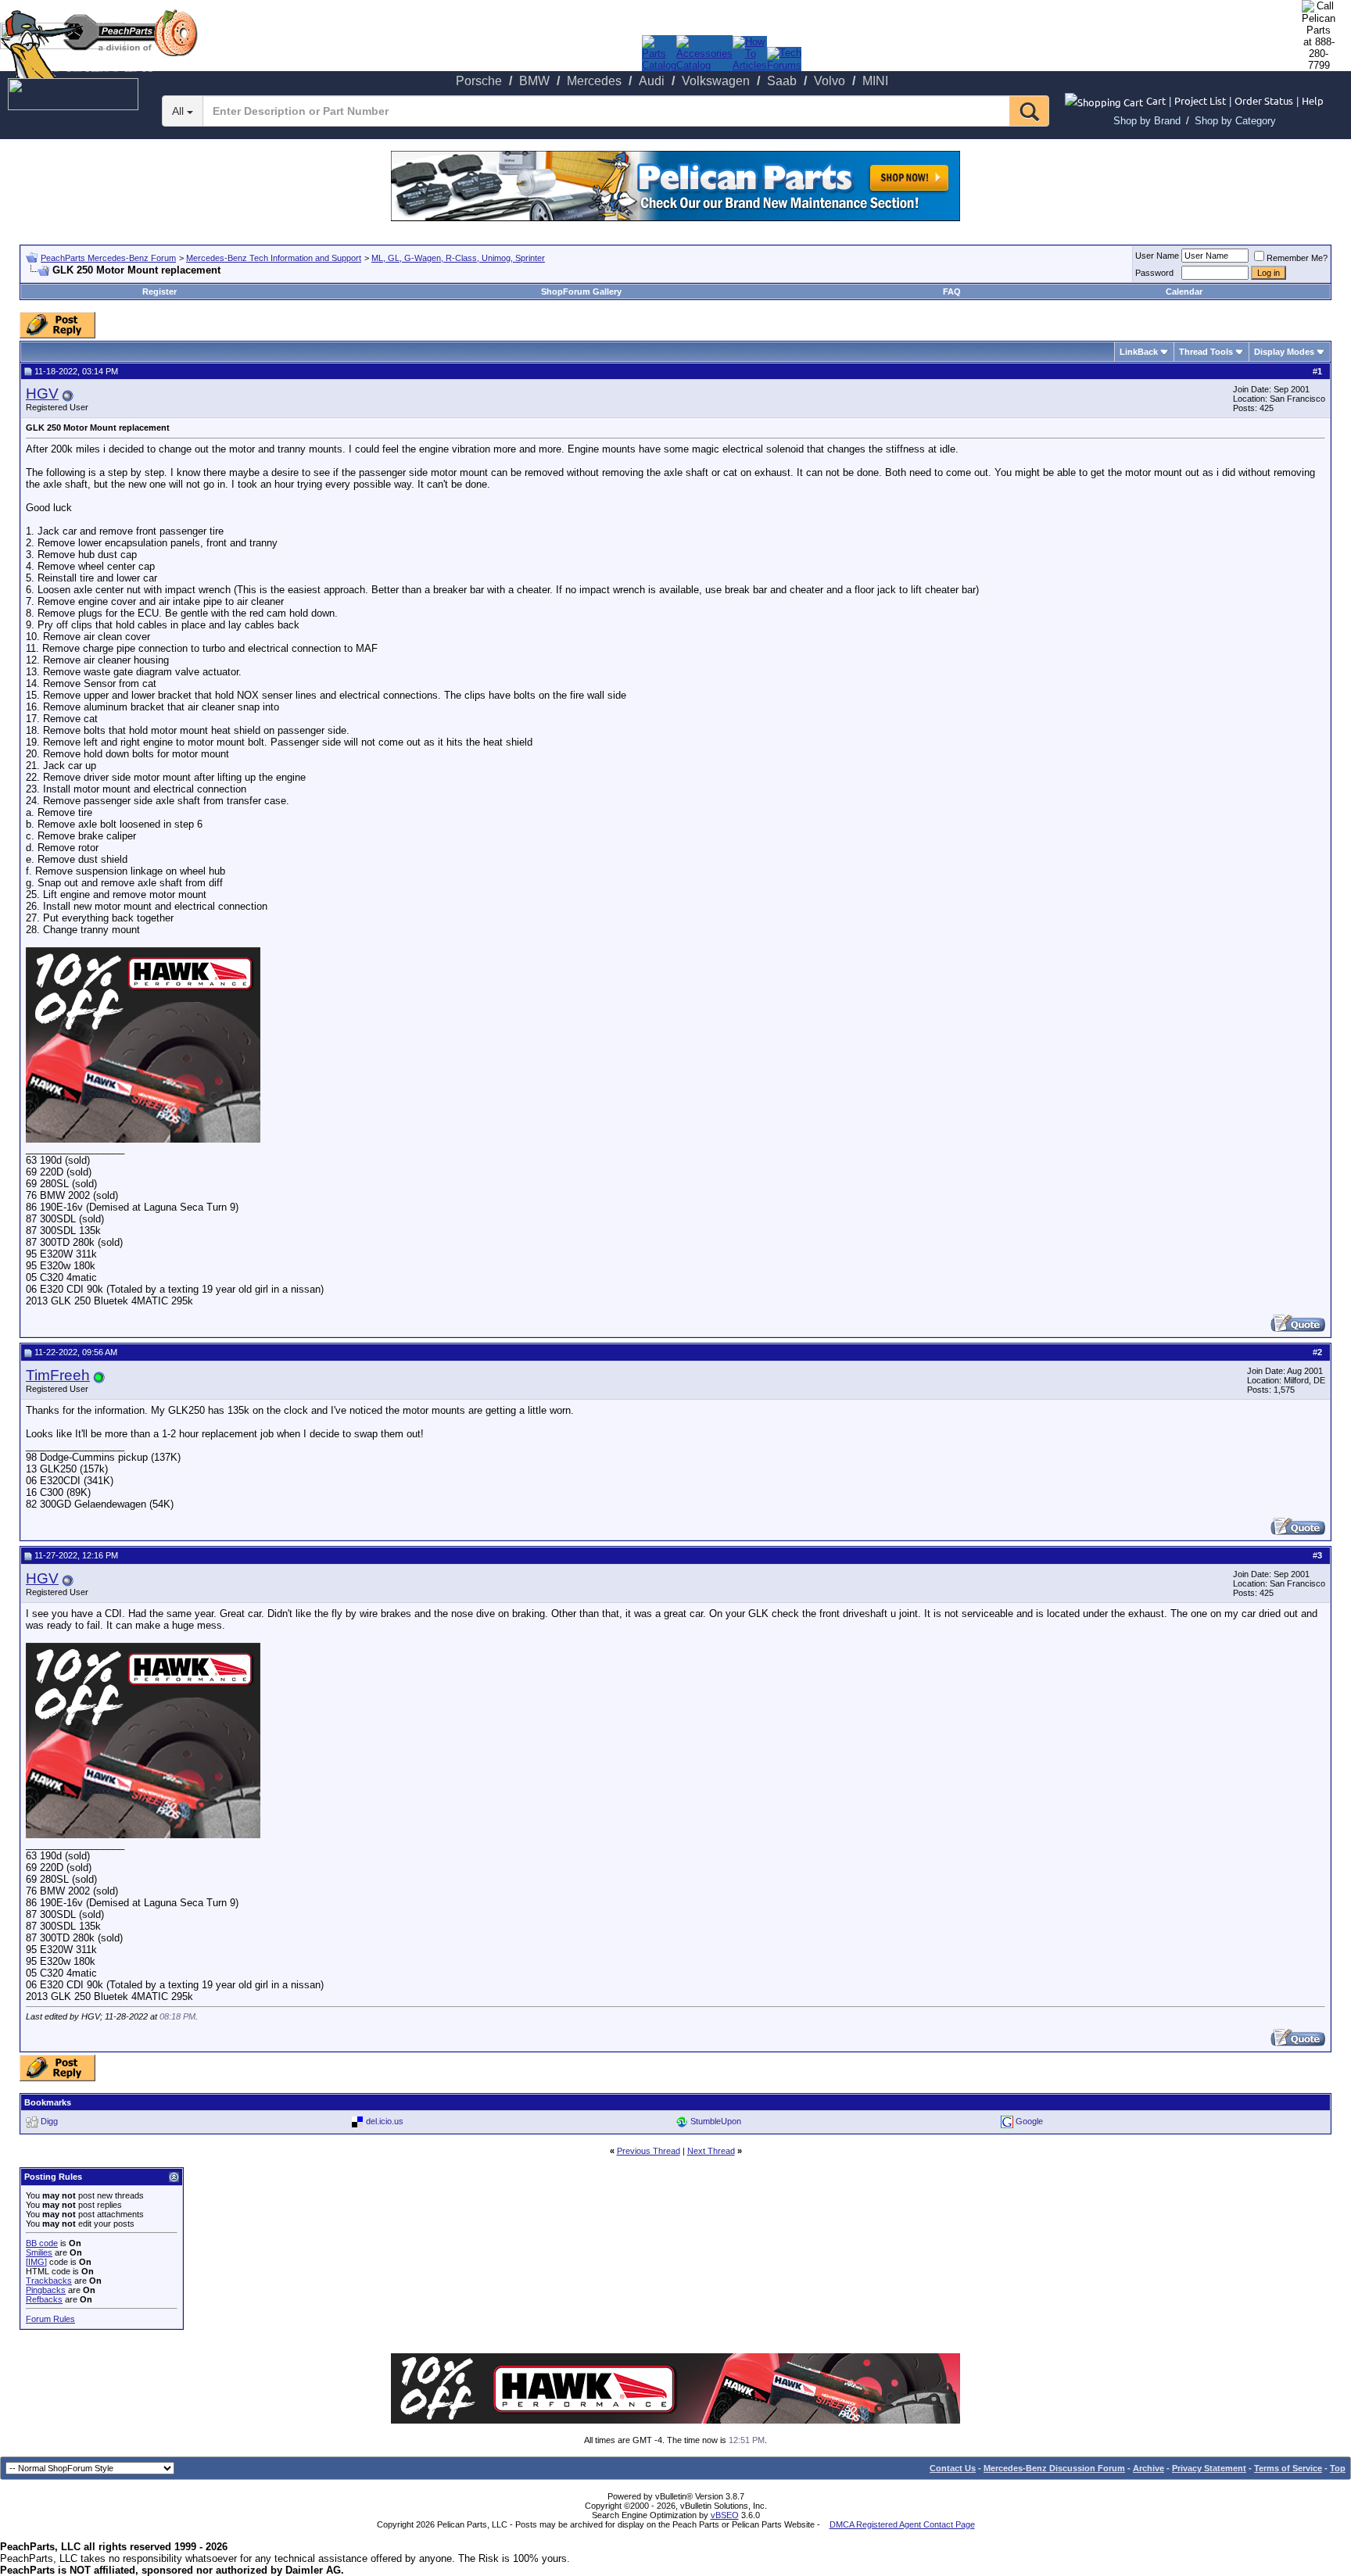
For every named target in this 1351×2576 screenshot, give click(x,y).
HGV (42, 394)
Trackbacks (49, 2281)
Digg (49, 2121)
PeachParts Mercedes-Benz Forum (108, 258)
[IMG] (36, 2262)
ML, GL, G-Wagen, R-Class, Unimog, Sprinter (458, 258)
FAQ (952, 292)
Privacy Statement (1209, 2468)
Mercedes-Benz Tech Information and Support (274, 258)
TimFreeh (58, 1375)
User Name (1157, 256)
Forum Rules (50, 2319)
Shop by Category (1235, 121)
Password (1154, 273)
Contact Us (953, 2468)
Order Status (1264, 100)
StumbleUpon (716, 2121)
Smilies (39, 2252)
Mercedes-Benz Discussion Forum (1054, 2468)
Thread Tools (1206, 352)
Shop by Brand (1147, 121)
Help (1313, 100)
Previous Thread (649, 2151)
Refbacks (44, 2299)
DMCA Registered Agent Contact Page (902, 2524)
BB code (42, 2243)
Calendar (1184, 292)
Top (1338, 2468)
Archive (1149, 2468)
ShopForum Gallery (581, 292)
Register (159, 292)
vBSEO (725, 2515)
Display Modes (1284, 352)
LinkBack (1139, 352)
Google (1029, 2121)
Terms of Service (1288, 2468)
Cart (1156, 100)
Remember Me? (1297, 258)
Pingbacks (46, 2290)
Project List (1200, 100)
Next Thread (711, 2151)
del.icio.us (385, 2121)
